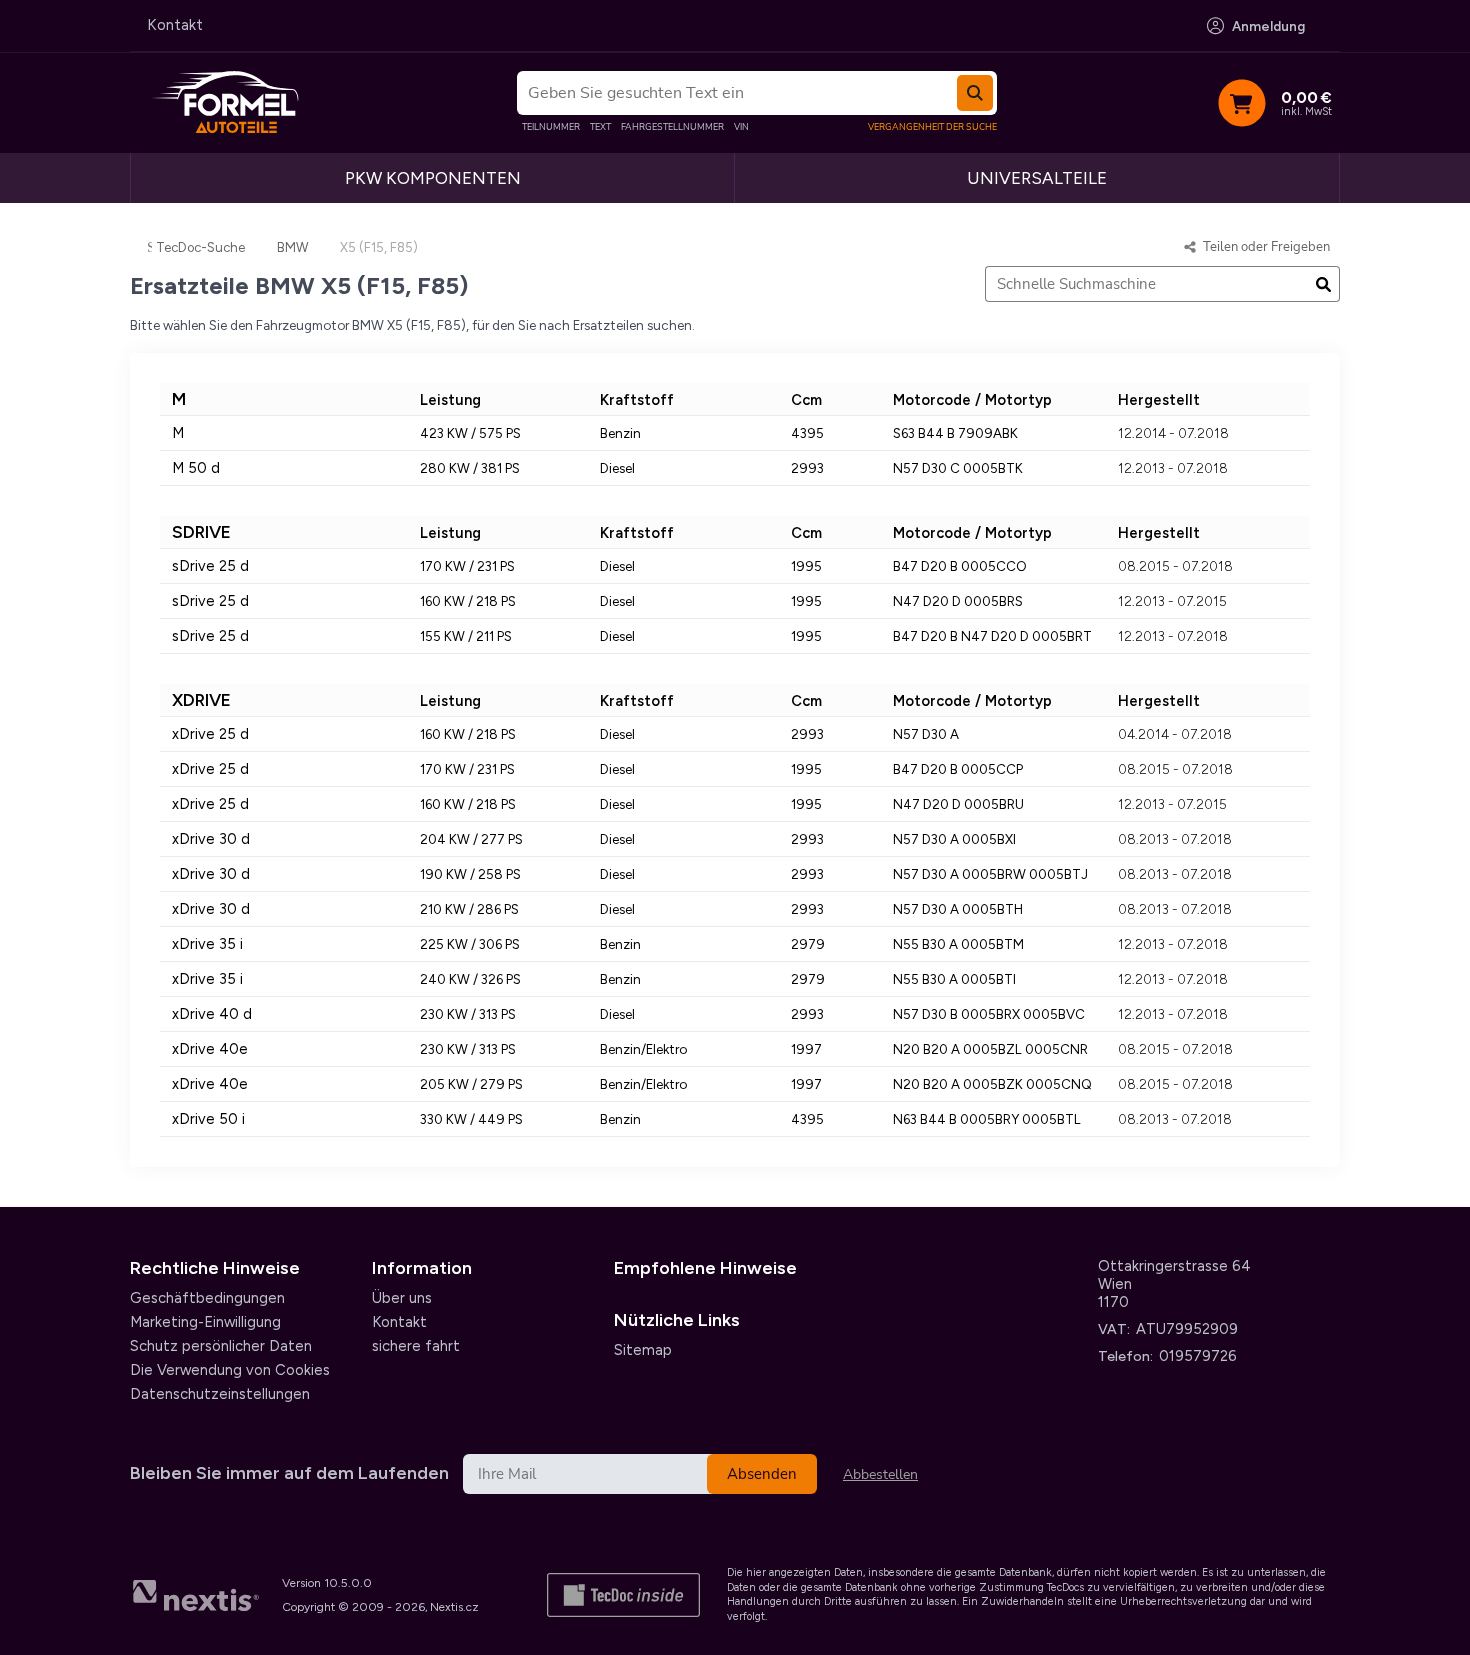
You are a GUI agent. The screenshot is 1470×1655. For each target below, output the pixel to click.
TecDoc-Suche (200, 247)
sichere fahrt (416, 1346)
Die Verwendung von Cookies (230, 1370)
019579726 (1198, 1356)
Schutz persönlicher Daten (221, 1346)
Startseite (149, 247)
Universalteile (1037, 178)
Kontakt (175, 25)
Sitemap (643, 1350)
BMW (292, 247)
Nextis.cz (454, 1607)
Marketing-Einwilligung (205, 1322)
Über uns (402, 1298)
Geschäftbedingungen (207, 1298)
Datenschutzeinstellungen (220, 1394)
